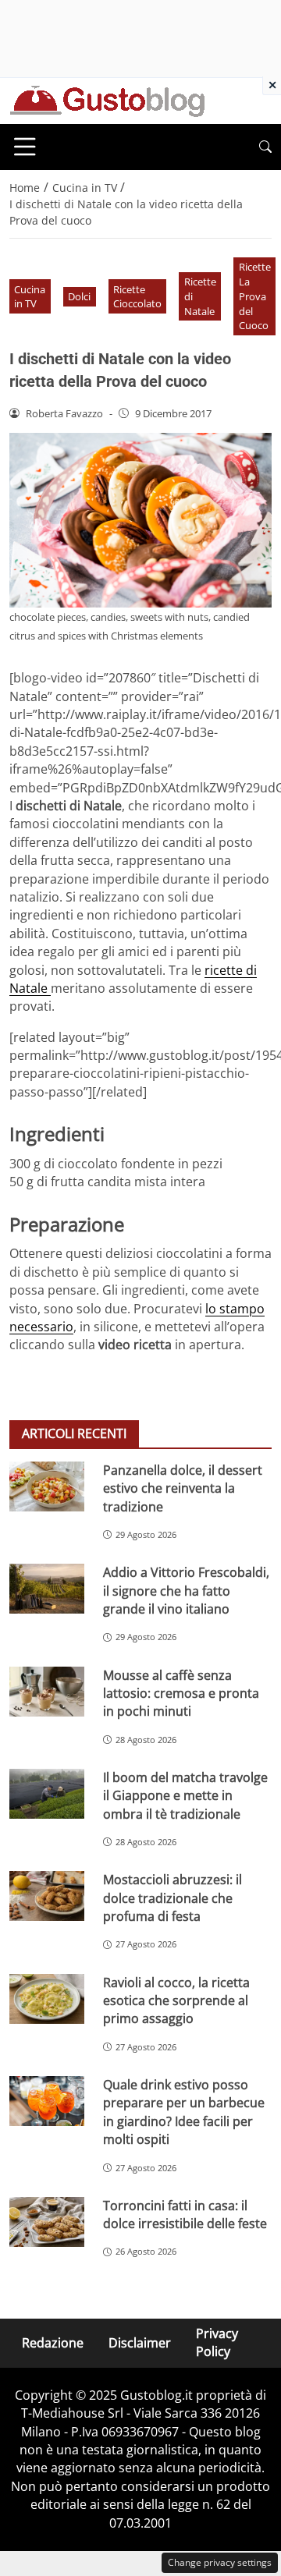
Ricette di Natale (200, 296)
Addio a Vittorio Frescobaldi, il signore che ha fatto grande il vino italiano (186, 1591)
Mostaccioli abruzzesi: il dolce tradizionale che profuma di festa (173, 1898)
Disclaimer (140, 2342)
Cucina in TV (30, 297)
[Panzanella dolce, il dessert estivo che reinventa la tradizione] (47, 1486)
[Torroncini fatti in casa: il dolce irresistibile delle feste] (47, 2222)
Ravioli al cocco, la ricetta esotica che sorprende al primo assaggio (176, 2001)
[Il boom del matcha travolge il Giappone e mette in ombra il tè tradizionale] (47, 1794)
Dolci (79, 296)
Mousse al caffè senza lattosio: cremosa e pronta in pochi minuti (181, 1694)
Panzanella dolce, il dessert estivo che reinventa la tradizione (183, 1488)
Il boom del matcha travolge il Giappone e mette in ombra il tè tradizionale (185, 1796)
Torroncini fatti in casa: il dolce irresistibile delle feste (185, 2215)
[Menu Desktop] (25, 147)
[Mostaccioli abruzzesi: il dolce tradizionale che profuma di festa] (47, 1896)
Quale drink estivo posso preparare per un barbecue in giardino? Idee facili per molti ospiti (184, 2112)
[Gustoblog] (107, 100)
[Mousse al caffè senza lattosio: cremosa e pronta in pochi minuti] (47, 1692)
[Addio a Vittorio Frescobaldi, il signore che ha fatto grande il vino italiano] (47, 1589)
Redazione (53, 2342)
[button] (265, 147)
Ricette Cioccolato (137, 297)
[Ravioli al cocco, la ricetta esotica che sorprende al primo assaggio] (47, 1999)
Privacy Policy (217, 2342)
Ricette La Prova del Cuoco (255, 296)
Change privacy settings (220, 2562)
